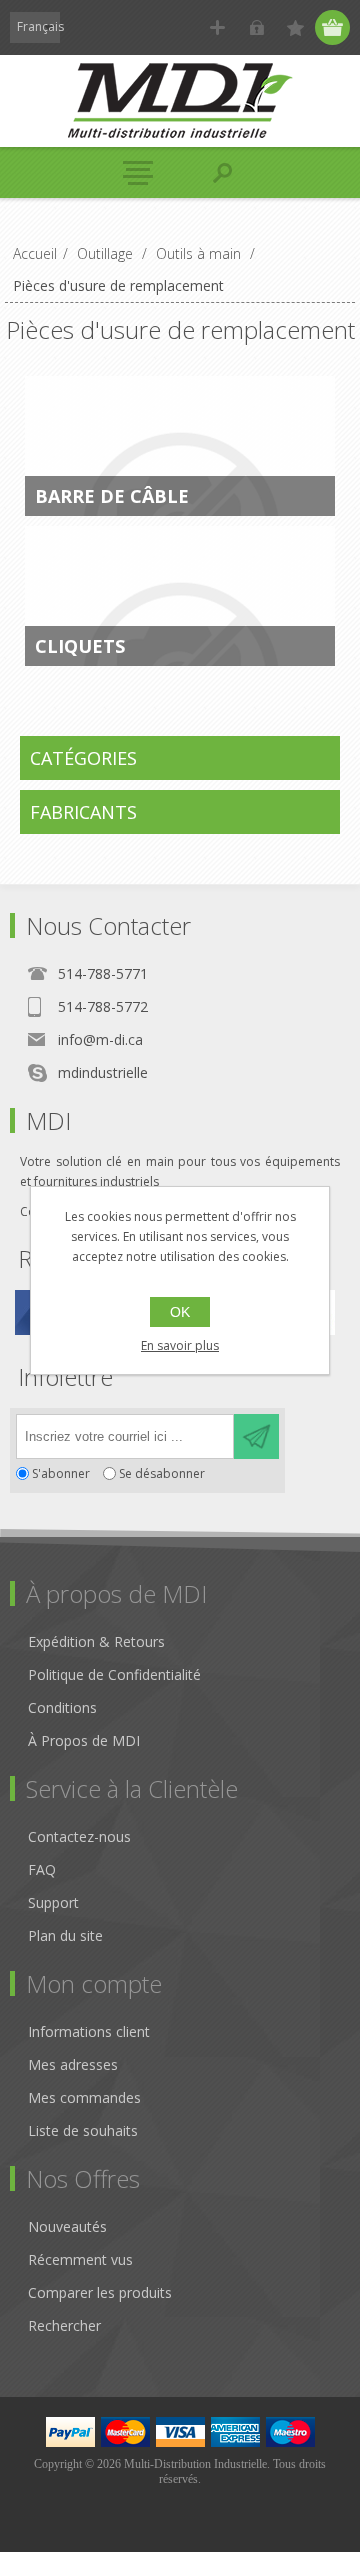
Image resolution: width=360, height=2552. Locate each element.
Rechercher (64, 2325)
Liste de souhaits (83, 2130)
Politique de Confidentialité (114, 1674)
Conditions (62, 1707)
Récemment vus (80, 2259)
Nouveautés (67, 2226)
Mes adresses (73, 2064)
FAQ (42, 1869)
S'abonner (61, 1473)
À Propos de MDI (84, 1740)
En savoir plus (180, 1345)
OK (180, 1312)
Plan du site (65, 1935)
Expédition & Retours (96, 1641)
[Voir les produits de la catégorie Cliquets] (180, 596)
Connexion (256, 27)
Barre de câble (112, 496)
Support (53, 1902)
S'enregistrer (217, 27)
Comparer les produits (100, 2292)
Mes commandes (84, 2097)
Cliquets (80, 646)
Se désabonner (162, 1473)
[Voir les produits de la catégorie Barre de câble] (180, 446)
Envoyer (256, 1436)
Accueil (35, 253)
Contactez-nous (79, 1836)
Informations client (89, 2031)
